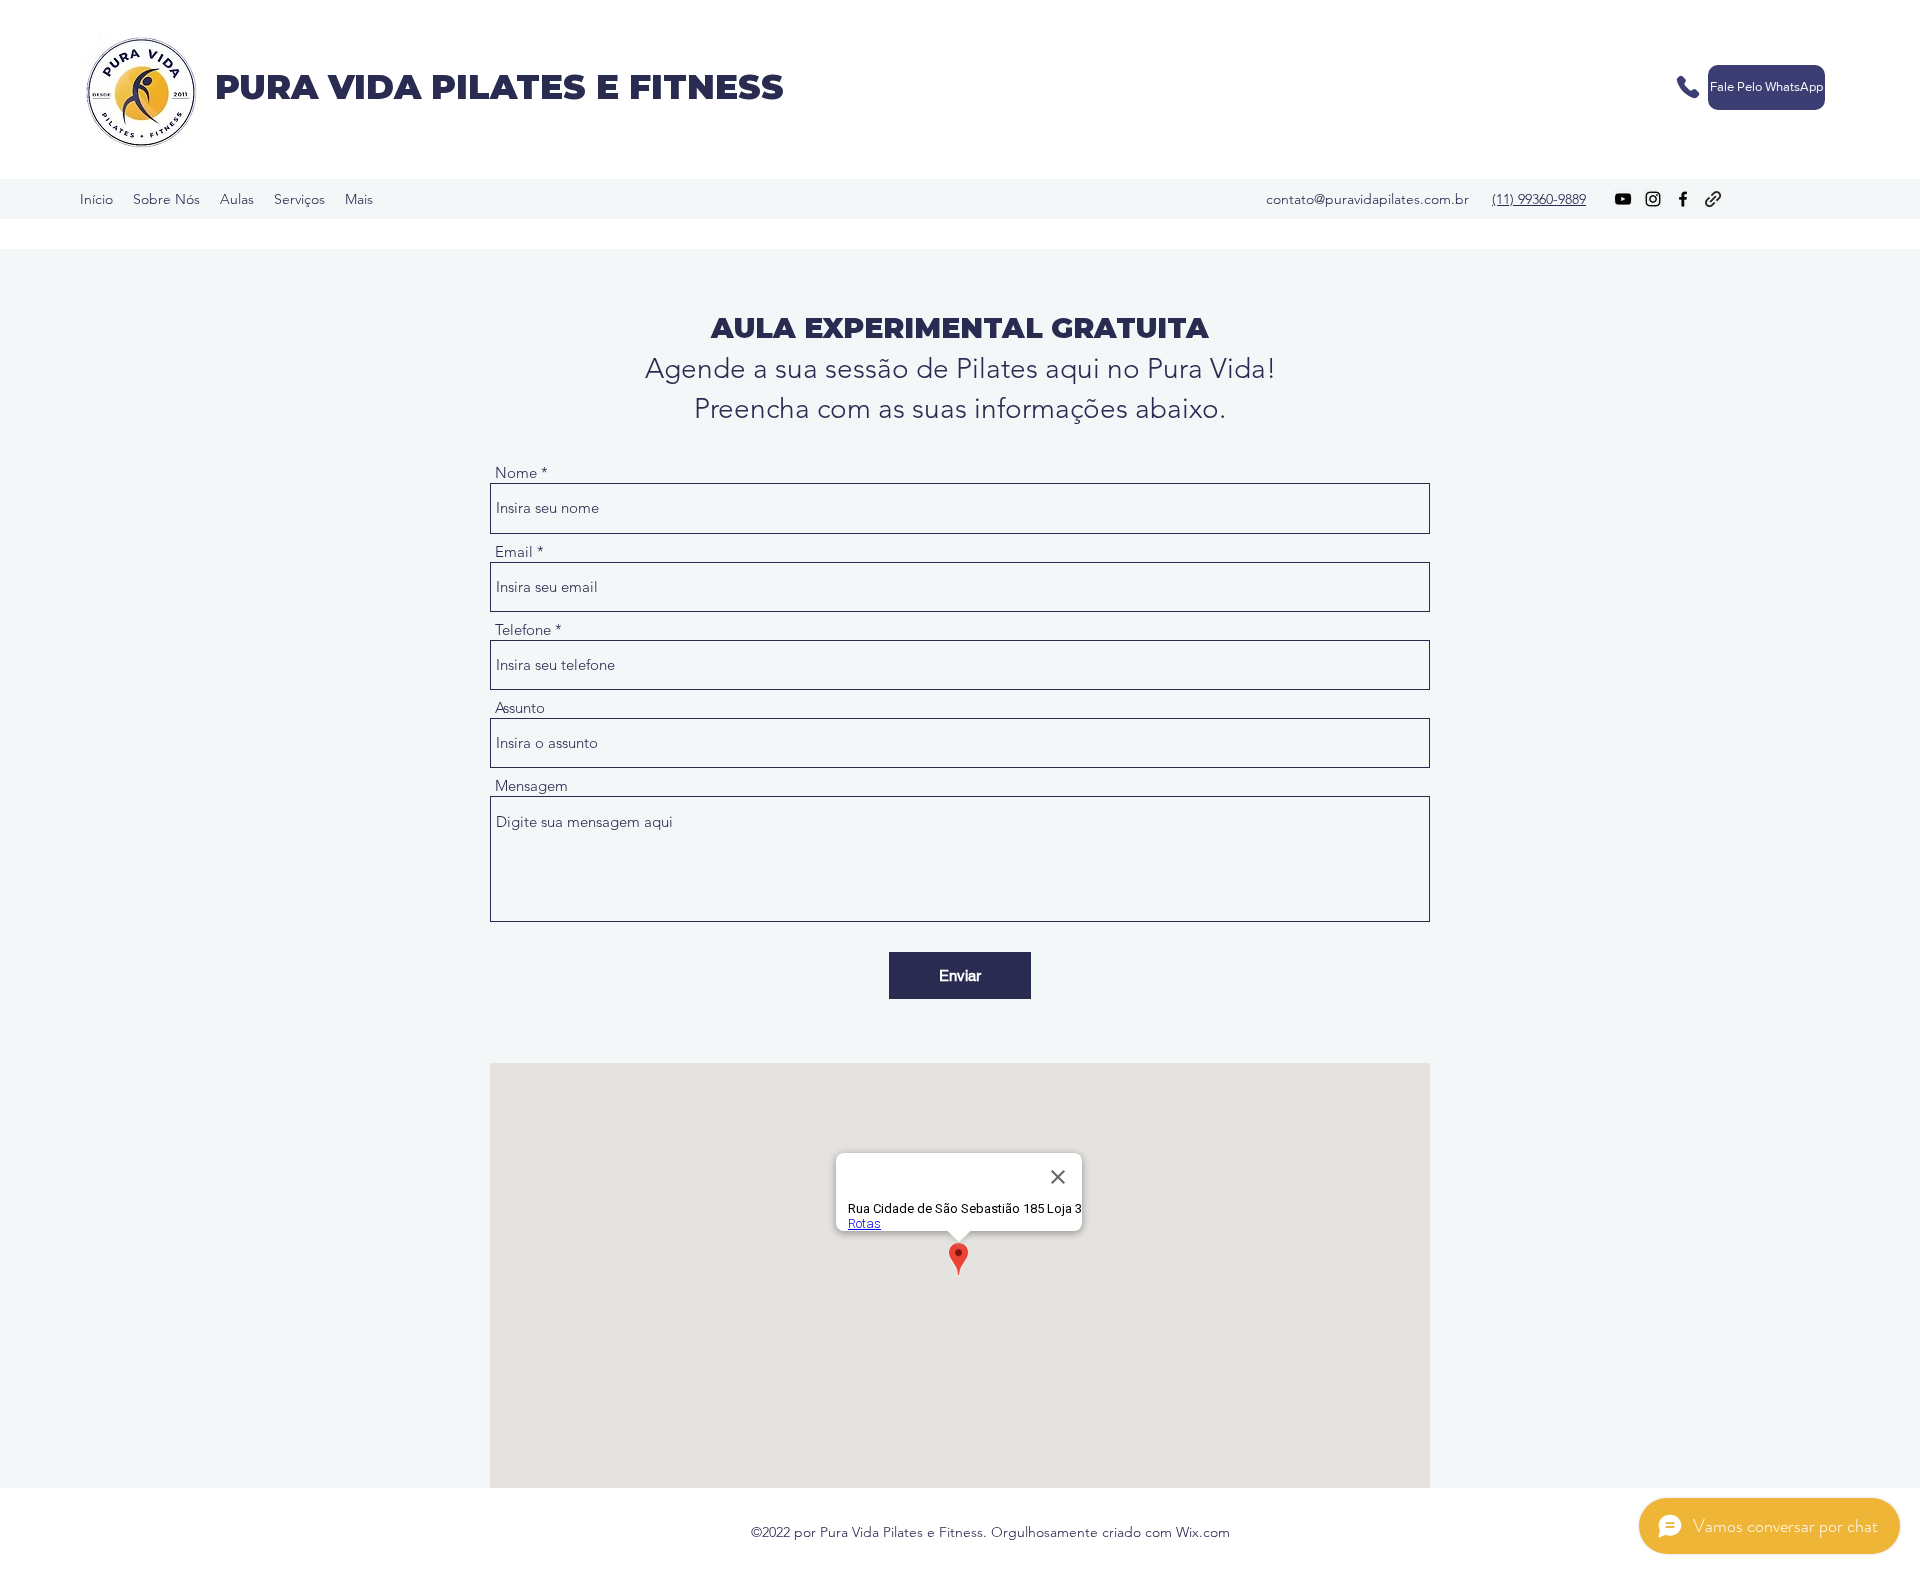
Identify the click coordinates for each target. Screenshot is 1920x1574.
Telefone (523, 629)
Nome (516, 472)
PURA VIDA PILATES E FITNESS (499, 87)
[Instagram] (1653, 199)
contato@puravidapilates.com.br (1367, 199)
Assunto (520, 707)
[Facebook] (1683, 199)
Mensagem (531, 785)
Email (514, 551)
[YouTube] (1623, 199)
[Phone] (1688, 87)
